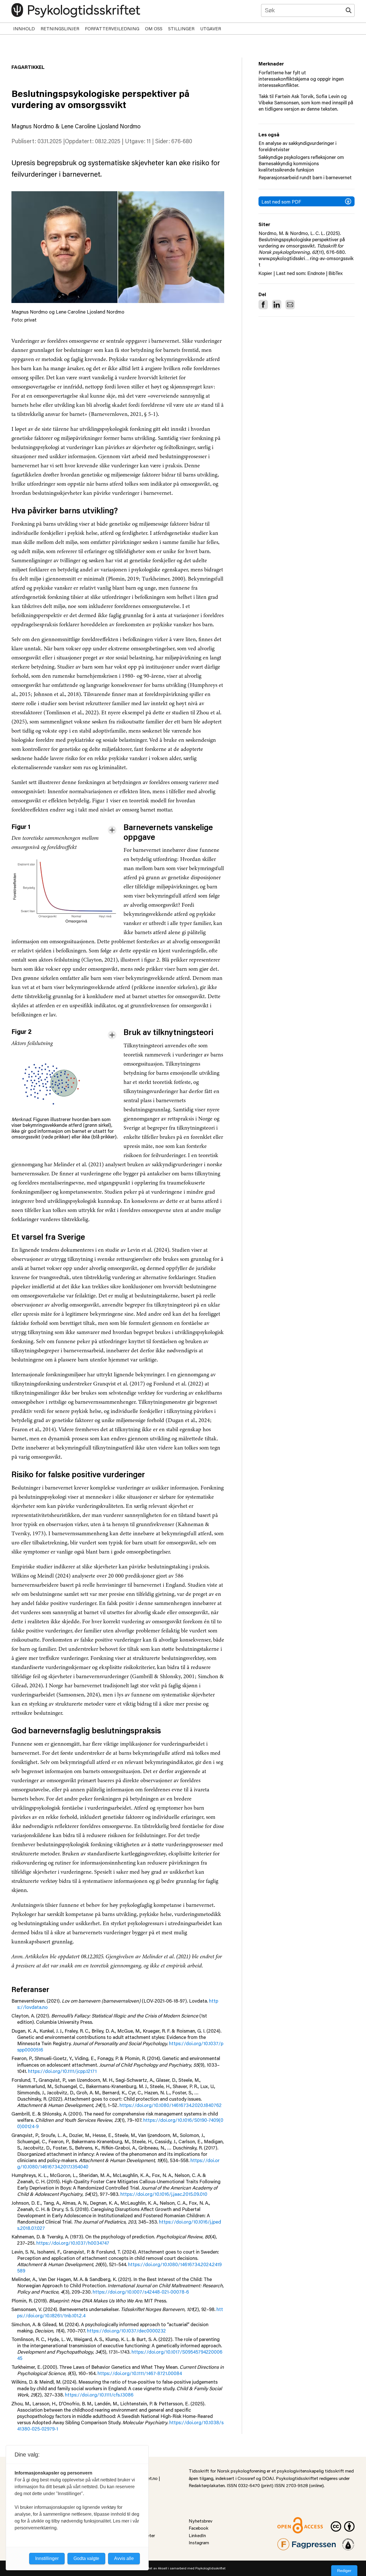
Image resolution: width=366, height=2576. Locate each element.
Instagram (199, 2542)
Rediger (344, 2571)
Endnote (316, 273)
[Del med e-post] (290, 305)
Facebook (199, 2528)
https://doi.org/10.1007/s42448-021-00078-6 (141, 2292)
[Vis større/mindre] (112, 830)
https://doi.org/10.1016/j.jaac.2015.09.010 (164, 2194)
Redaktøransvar (348, 2542)
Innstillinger (47, 2558)
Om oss (154, 28)
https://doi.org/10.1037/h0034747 (73, 2243)
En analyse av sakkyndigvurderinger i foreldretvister (298, 146)
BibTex (336, 273)
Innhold (24, 28)
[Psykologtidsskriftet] (76, 10)
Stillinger (181, 28)
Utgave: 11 (138, 141)
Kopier (265, 273)
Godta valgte (86, 2558)
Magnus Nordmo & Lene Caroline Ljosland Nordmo (76, 126)
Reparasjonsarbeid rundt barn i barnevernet (305, 177)
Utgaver (211, 28)
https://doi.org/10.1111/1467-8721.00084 (140, 2373)
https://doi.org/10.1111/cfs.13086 (99, 2394)
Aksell (163, 2568)
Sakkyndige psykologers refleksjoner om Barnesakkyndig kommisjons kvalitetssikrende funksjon (301, 163)
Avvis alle (124, 2558)
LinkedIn (197, 2535)
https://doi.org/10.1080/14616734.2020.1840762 (171, 2105)
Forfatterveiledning (112, 28)
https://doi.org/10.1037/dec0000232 (126, 2330)
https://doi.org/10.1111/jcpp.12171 (62, 2071)
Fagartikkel (28, 67)
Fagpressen (289, 2542)
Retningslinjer (60, 28)
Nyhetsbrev (201, 2521)
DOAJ (268, 2478)
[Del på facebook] (263, 305)
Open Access (291, 2521)
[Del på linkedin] (277, 305)
